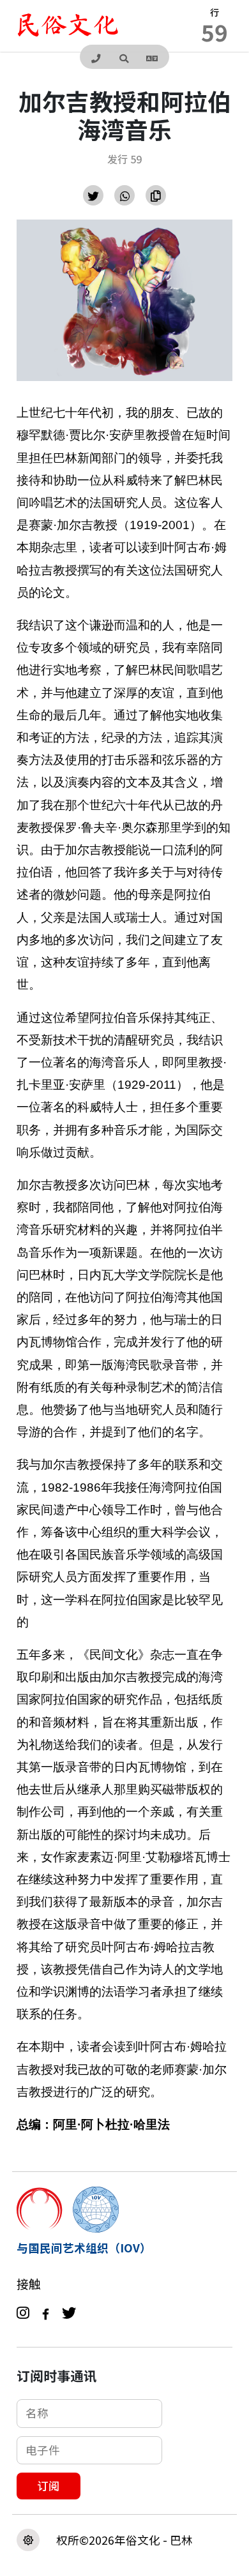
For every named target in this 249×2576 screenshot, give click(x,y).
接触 (29, 2284)
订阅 (49, 2486)
